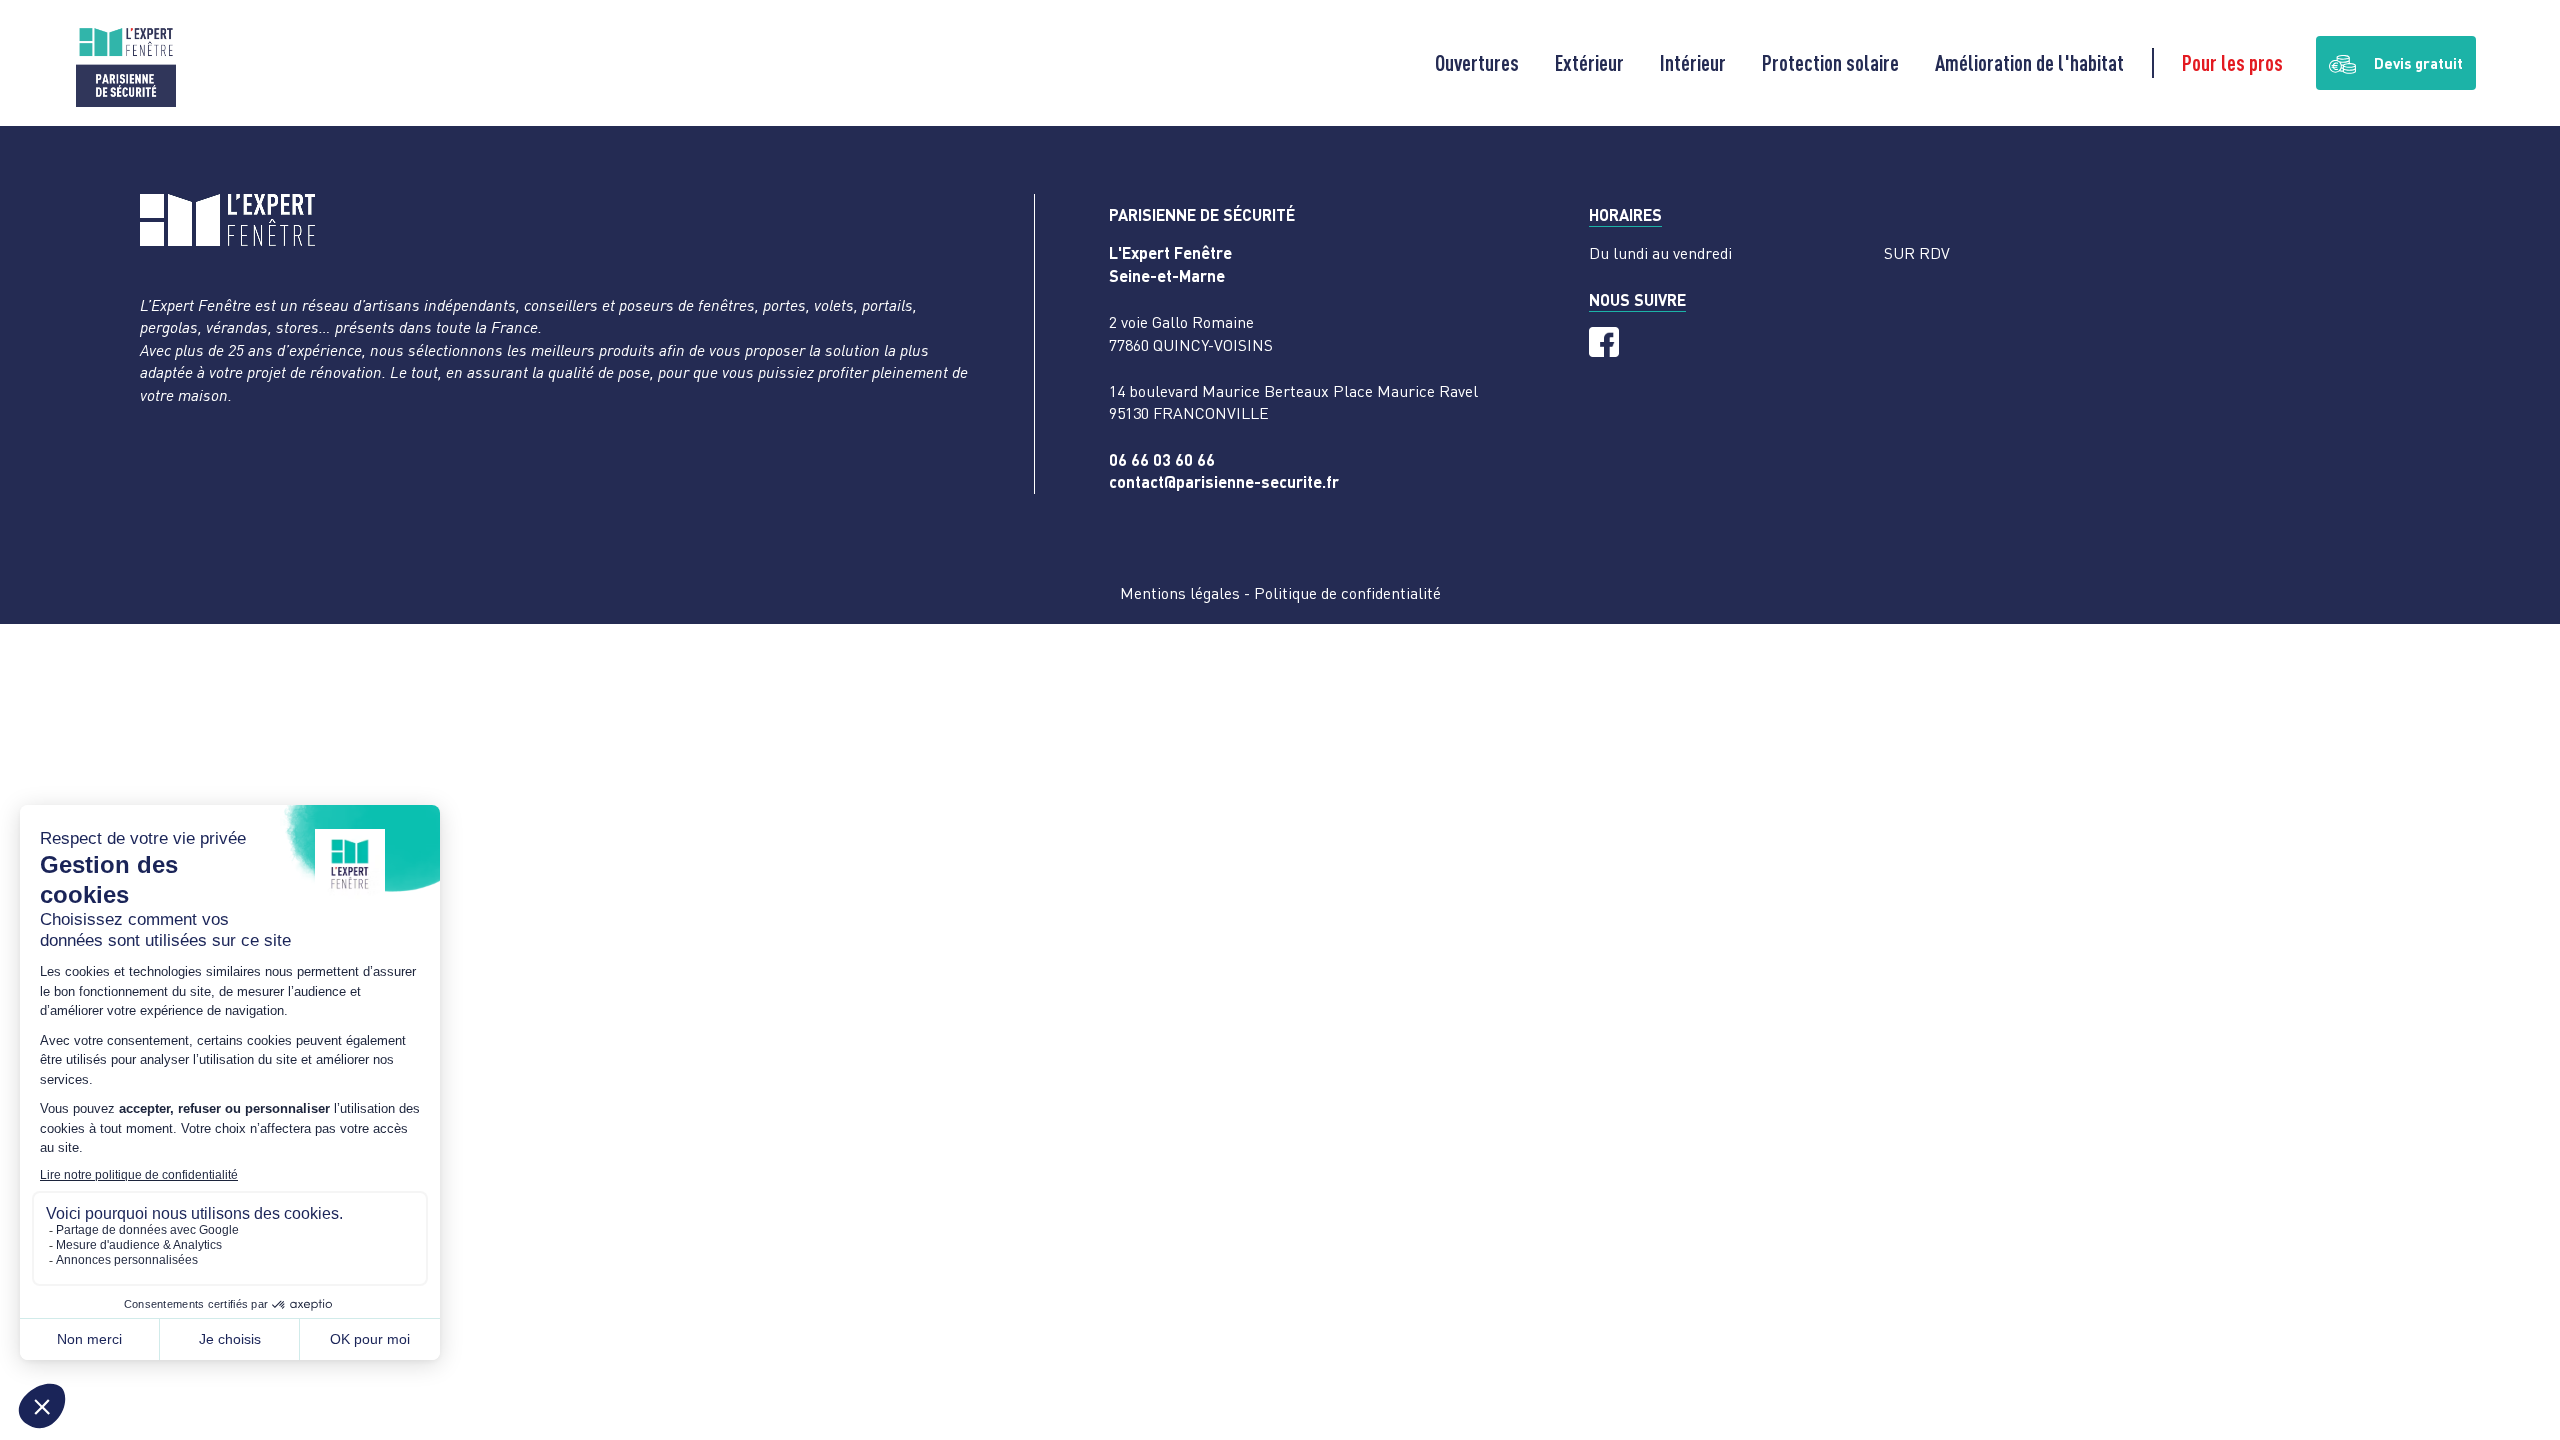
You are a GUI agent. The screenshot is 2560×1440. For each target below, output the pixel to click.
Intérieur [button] (1693, 62)
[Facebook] (1604, 342)
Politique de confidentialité (1347, 593)
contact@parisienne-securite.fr (1224, 481)
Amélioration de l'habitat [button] (2029, 62)
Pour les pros (2232, 62)
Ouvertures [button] (1477, 62)
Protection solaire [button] (1830, 62)
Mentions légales (1180, 593)
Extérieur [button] (1589, 62)
